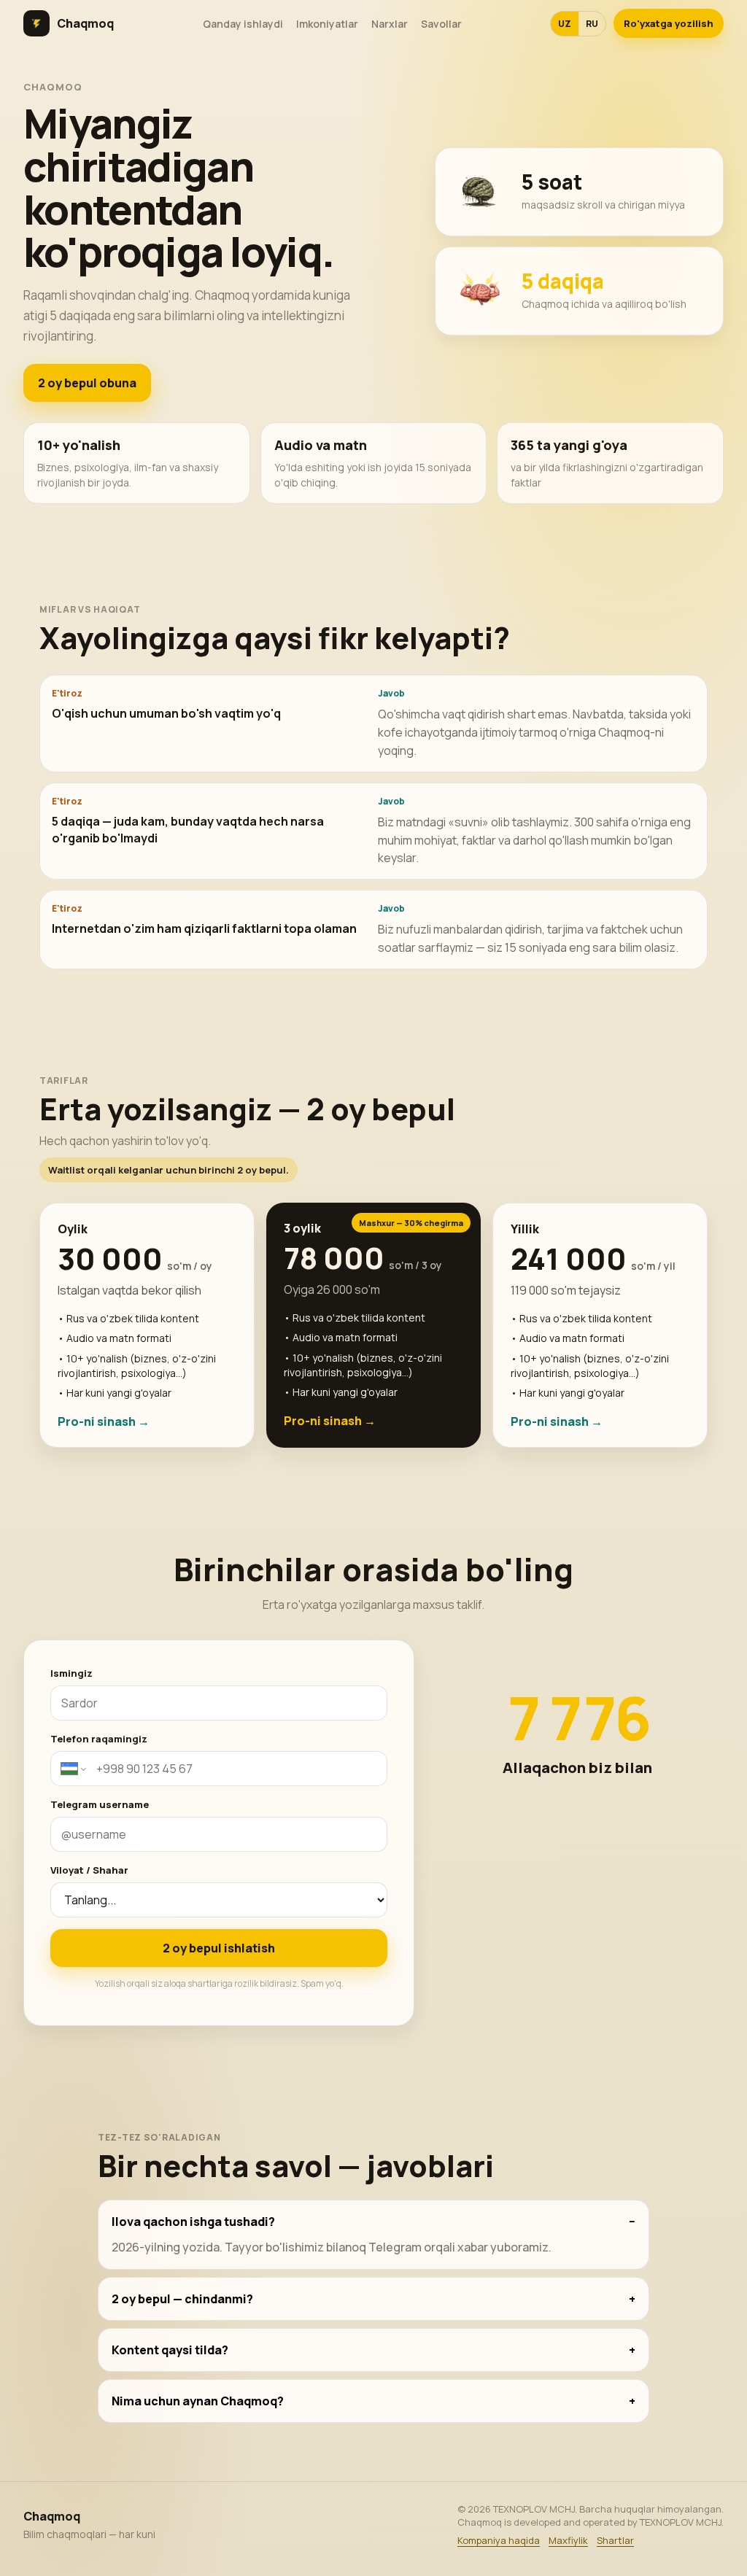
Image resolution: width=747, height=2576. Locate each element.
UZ (565, 24)
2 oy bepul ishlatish (219, 1948)
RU (592, 24)
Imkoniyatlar (327, 24)
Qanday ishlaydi (243, 24)
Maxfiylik (568, 2540)
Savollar (441, 24)
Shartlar (615, 2540)
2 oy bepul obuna (87, 383)
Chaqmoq (85, 23)
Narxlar (390, 24)
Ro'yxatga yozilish (669, 23)
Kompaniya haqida (499, 2540)
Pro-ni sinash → (104, 1421)
